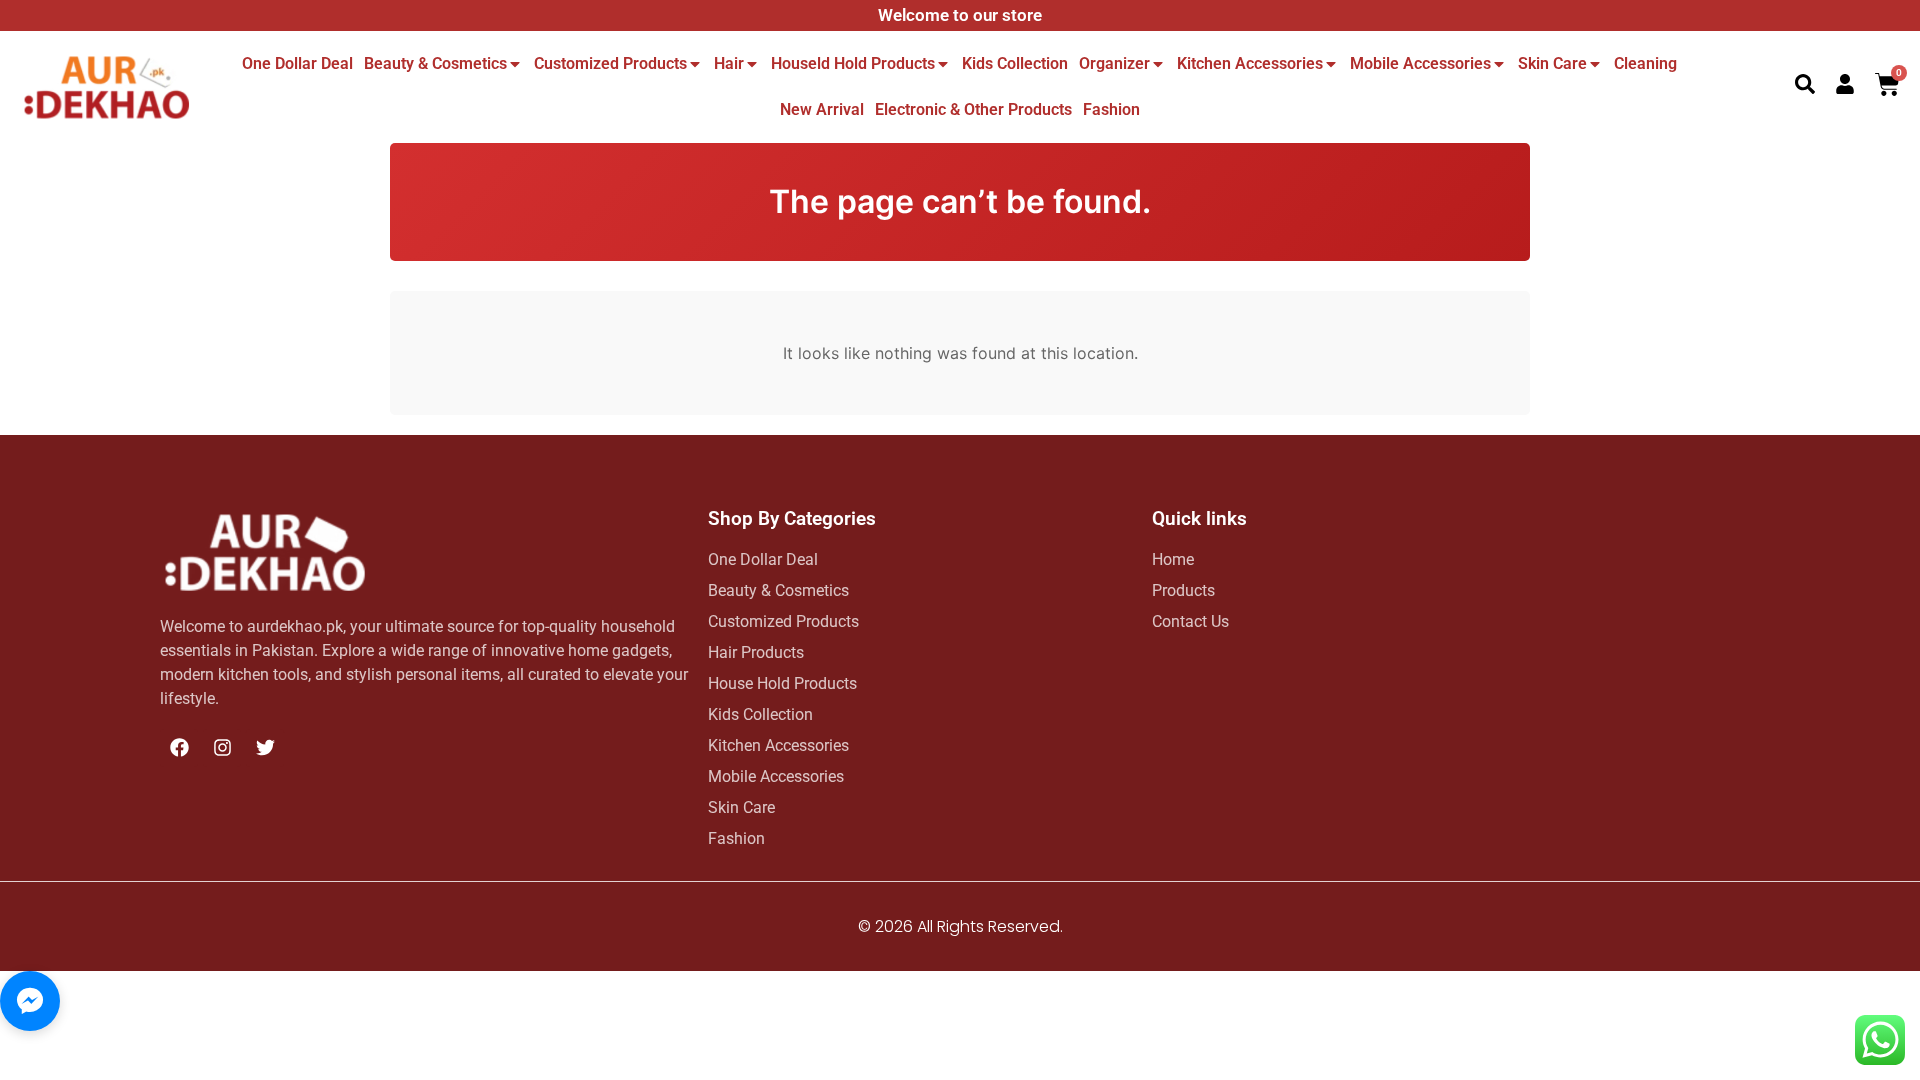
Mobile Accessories (1420, 63)
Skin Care (1552, 63)
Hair (729, 63)
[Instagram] (222, 748)
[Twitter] (265, 748)
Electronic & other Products (973, 109)
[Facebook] (179, 748)
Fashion (1111, 109)
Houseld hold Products (853, 63)
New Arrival (822, 109)
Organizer (1114, 63)
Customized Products (610, 63)
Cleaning (1645, 63)
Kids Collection (1015, 63)
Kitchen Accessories (1250, 63)
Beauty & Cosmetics (435, 63)
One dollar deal (297, 63)
